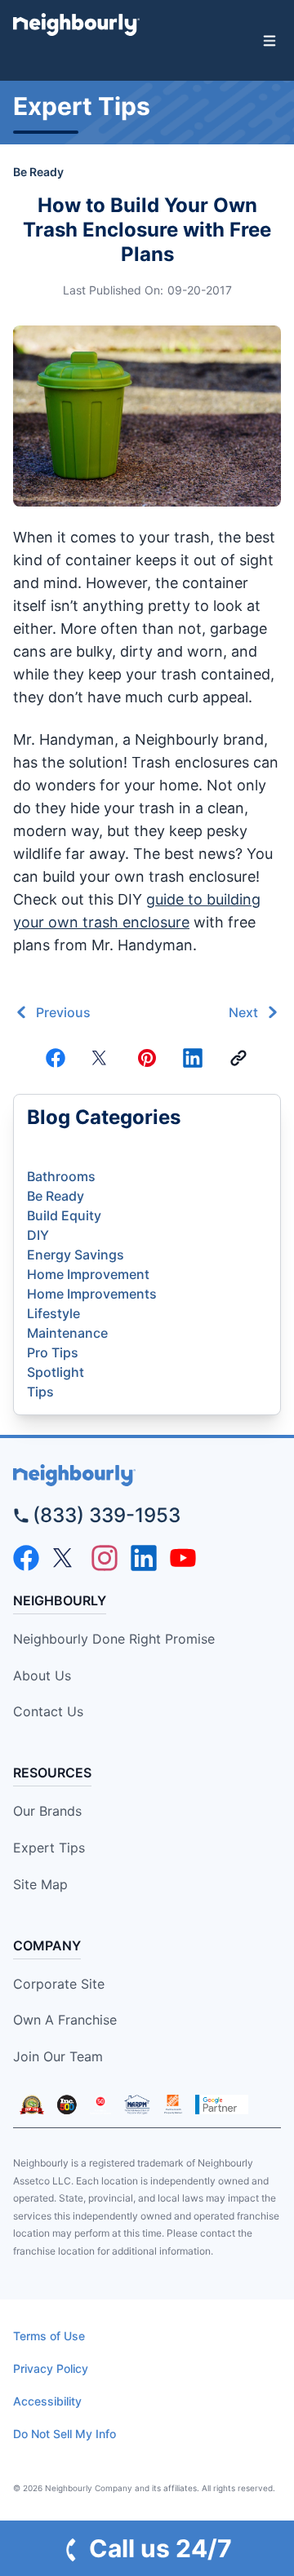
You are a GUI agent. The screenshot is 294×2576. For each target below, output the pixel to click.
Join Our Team (58, 2056)
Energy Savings (76, 1255)
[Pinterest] (147, 1058)
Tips (40, 1392)
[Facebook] (56, 1058)
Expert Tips (49, 1848)
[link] (238, 1058)
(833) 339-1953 (107, 1515)
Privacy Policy (51, 2368)
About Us (42, 1675)
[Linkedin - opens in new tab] (144, 1558)
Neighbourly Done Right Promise (114, 1639)
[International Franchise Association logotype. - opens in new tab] (32, 2105)
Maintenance (67, 1333)
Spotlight (56, 1372)
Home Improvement (88, 1274)
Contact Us (48, 1711)
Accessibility (47, 2401)
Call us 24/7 (160, 2548)
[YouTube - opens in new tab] (183, 1558)
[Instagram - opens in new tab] (105, 1558)
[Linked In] (193, 1058)
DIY (38, 1235)
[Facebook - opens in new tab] (26, 1558)
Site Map (40, 1884)
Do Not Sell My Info (65, 2434)
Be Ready (38, 172)
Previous (63, 1012)
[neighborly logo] (147, 1475)
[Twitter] (101, 1058)
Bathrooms (61, 1176)
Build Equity (64, 1215)
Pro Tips (53, 1352)
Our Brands (47, 1811)
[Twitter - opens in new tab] (65, 1558)
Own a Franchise (65, 2020)
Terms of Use (49, 2336)
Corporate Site (59, 1984)
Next (243, 1012)
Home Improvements (92, 1294)
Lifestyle (53, 1313)
